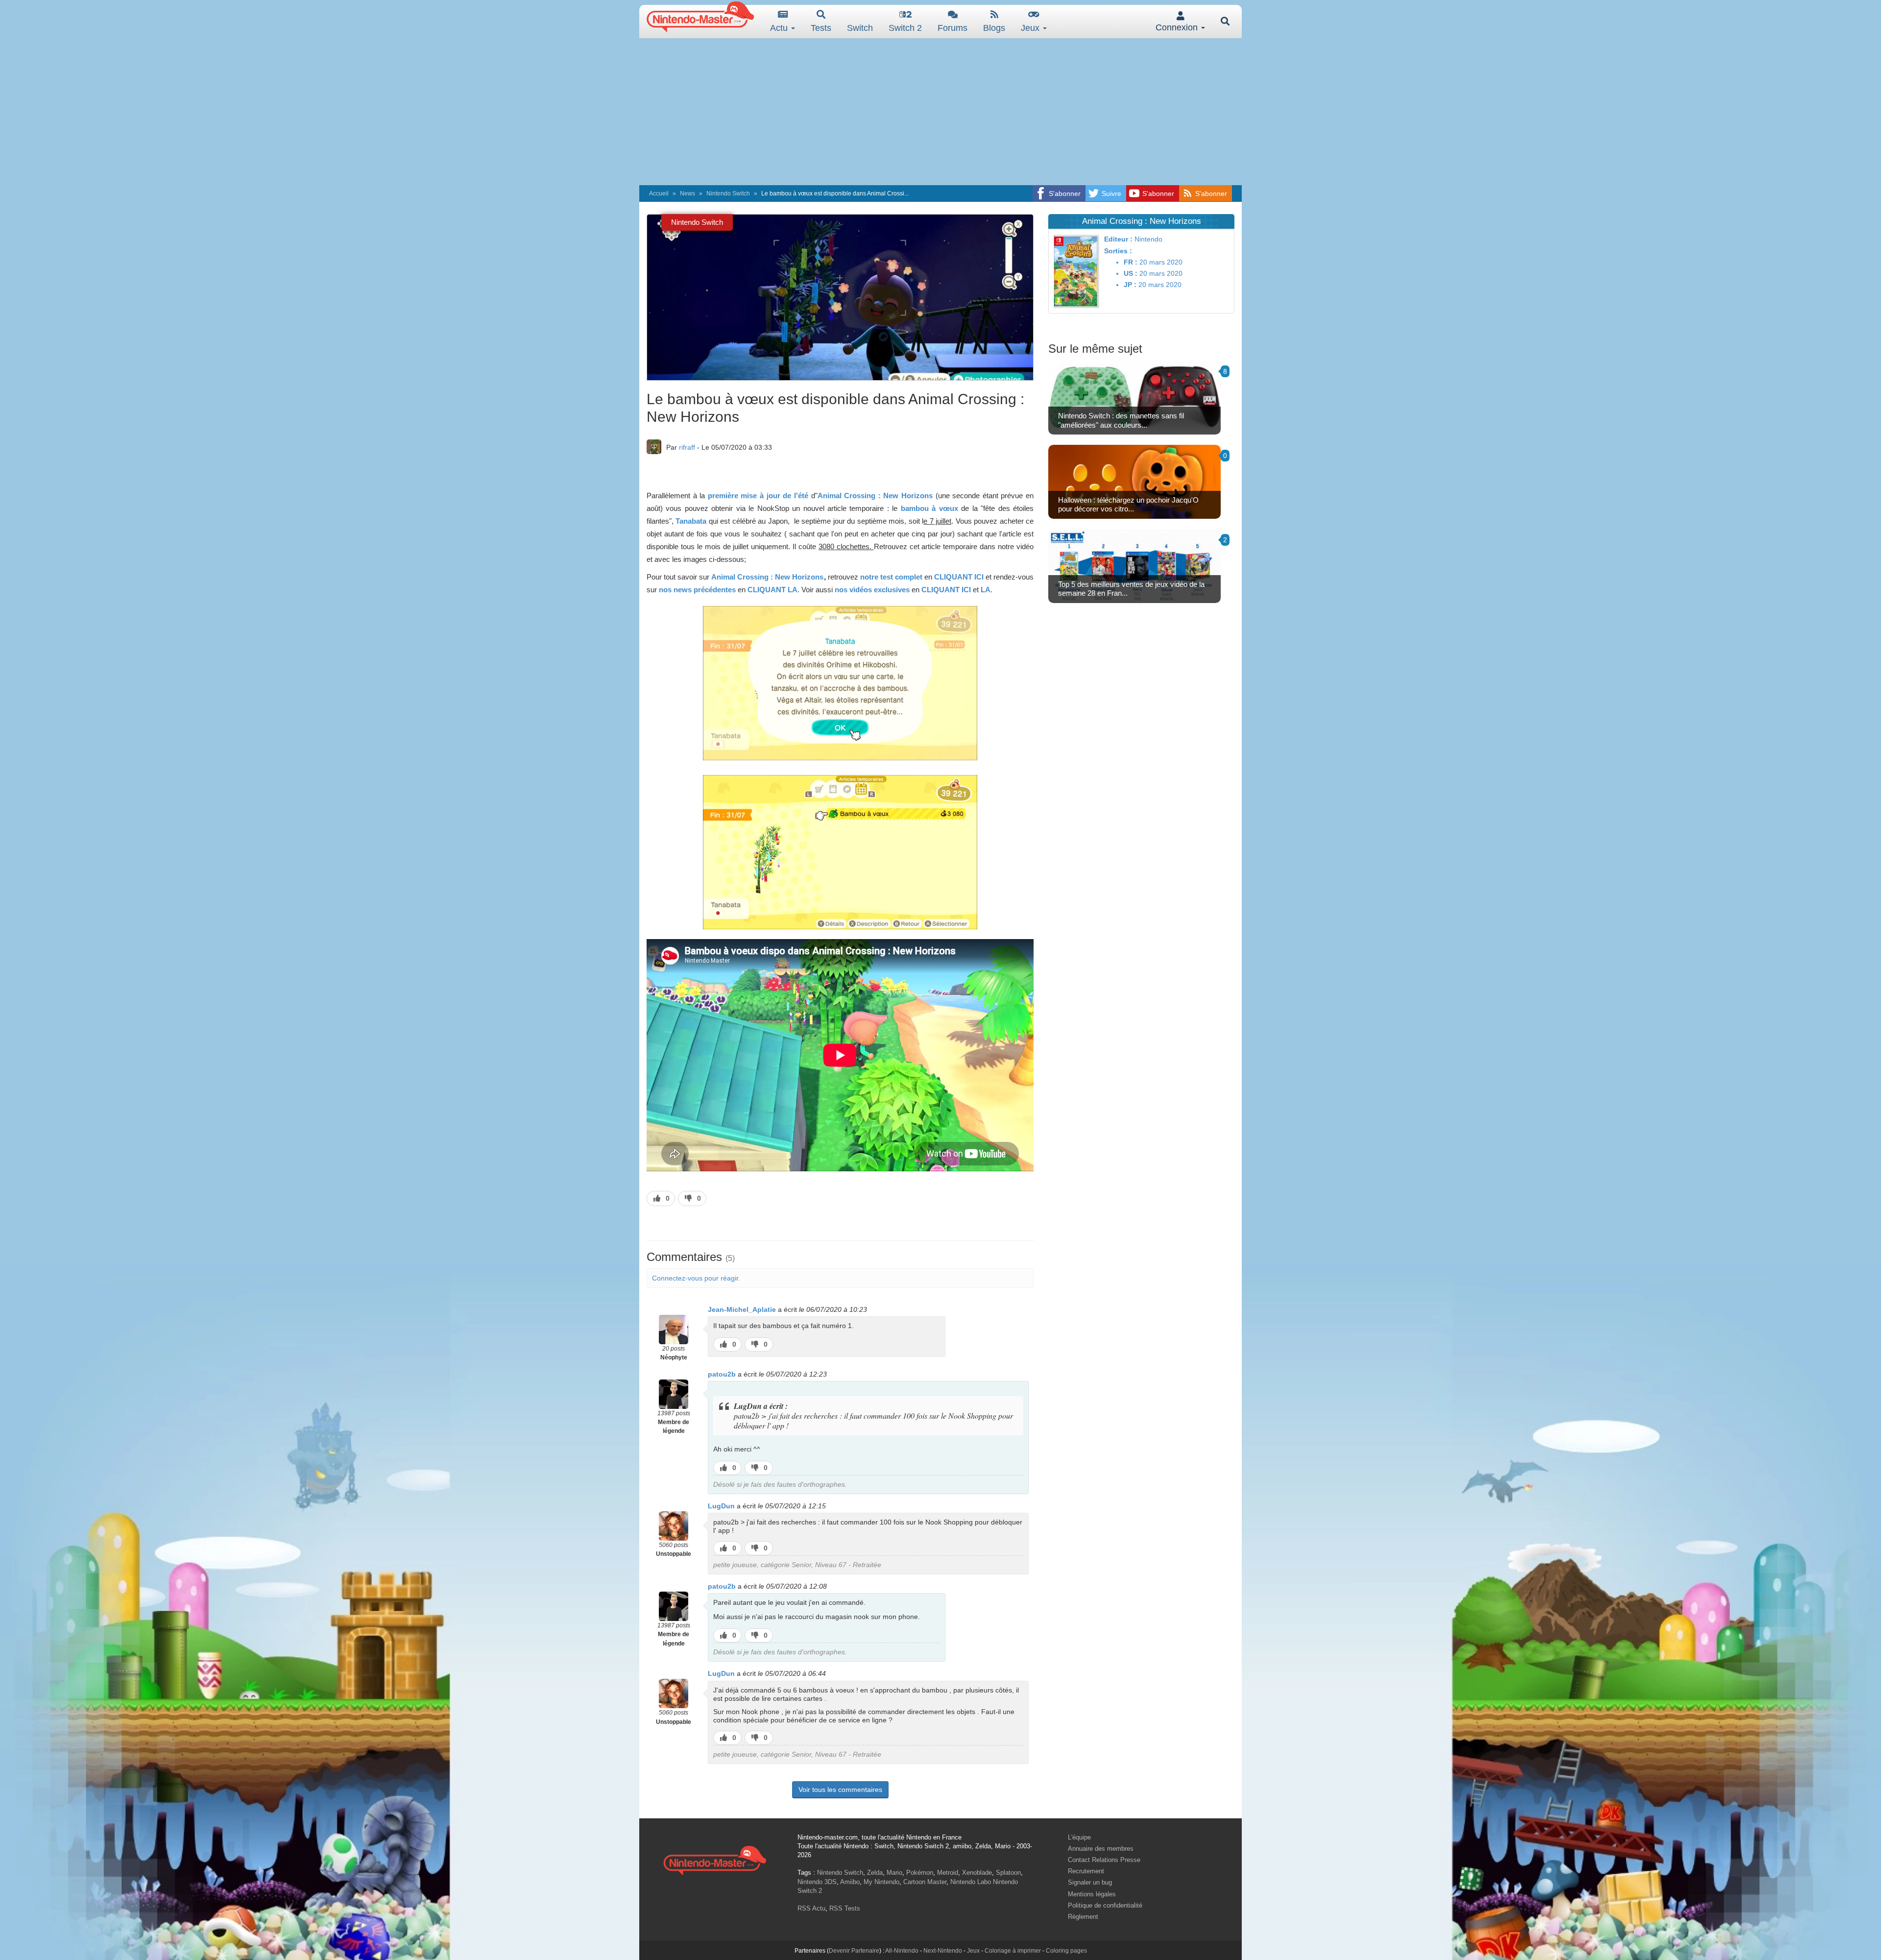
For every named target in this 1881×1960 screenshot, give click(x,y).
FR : (1131, 262)
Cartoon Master (925, 1882)
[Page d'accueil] (715, 1859)
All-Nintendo (902, 1951)
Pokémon (920, 1873)
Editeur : (1118, 239)
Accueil (659, 194)
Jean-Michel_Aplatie (742, 1309)
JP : (1130, 285)
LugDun (721, 1506)
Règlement (1083, 1917)
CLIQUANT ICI (959, 577)
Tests (821, 28)
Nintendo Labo (971, 1882)
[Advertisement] (940, 112)
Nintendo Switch (728, 194)
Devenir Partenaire (854, 1951)
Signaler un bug (1090, 1882)
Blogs (994, 28)
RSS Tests (845, 1908)
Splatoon (1008, 1873)
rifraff (687, 447)
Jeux (1031, 28)
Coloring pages (1066, 1951)
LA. (987, 590)
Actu (780, 28)
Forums (953, 28)
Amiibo (850, 1882)
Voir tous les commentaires (840, 1790)
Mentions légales (1092, 1894)
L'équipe (1079, 1837)
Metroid (948, 1873)
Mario (894, 1873)
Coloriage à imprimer (1013, 1951)
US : (1131, 273)
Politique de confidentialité (1105, 1905)
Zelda (875, 1873)
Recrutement (1086, 1871)
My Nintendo (881, 1882)
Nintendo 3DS (817, 1882)
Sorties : (1118, 251)
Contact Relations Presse (1104, 1860)
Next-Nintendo (943, 1951)
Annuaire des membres (1101, 1849)
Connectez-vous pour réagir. (696, 1278)
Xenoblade (977, 1873)
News (687, 194)
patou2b (722, 1374)
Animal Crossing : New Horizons (875, 496)
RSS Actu (811, 1908)
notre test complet (892, 577)
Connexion (1178, 27)
